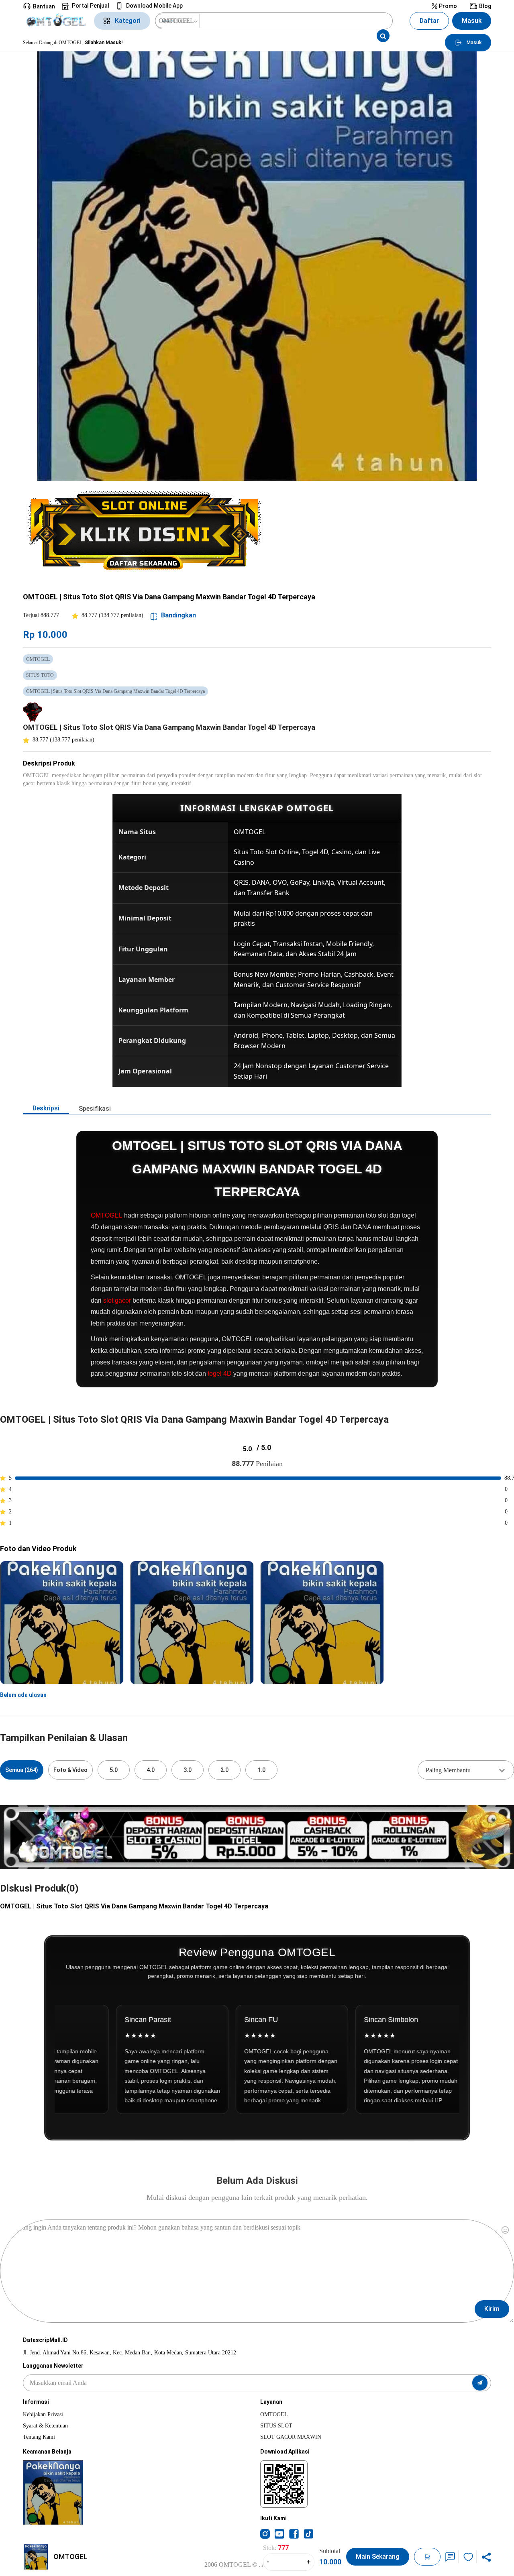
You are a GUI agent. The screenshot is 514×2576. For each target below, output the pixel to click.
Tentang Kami (39, 2437)
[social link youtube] (279, 2533)
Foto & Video (70, 1770)
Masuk (472, 21)
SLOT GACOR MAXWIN (291, 2437)
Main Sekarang (378, 2557)
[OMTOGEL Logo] (56, 21)
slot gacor (117, 1300)
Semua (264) (22, 1770)
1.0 (261, 1770)
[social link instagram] (265, 2533)
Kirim (492, 2309)
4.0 (151, 1770)
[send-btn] (480, 2383)
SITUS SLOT (276, 2426)
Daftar (429, 21)
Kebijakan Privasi (43, 2414)
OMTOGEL (107, 1215)
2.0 (224, 1770)
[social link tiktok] (308, 2533)
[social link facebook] (294, 2533)
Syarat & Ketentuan (45, 2426)
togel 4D (220, 1374)
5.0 (114, 1770)
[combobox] (466, 1770)
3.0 (188, 1770)
